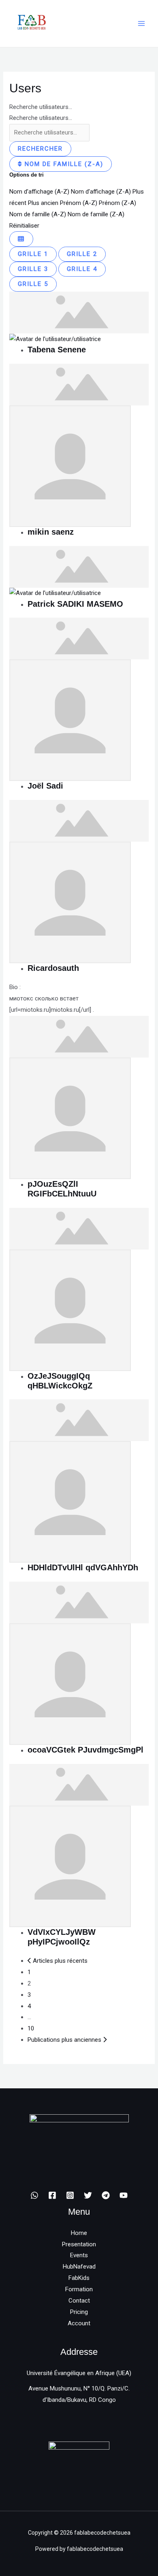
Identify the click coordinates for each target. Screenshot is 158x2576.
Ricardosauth (53, 968)
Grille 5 (33, 284)
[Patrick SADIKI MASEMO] (79, 566)
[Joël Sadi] (79, 638)
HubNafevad (79, 2267)
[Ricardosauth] (79, 820)
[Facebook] (52, 2195)
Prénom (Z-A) (117, 203)
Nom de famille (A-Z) (38, 214)
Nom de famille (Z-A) (63, 164)
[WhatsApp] (34, 2195)
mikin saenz (51, 532)
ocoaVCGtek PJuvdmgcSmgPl (85, 1750)
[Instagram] (70, 2195)
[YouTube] (124, 2195)
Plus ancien (43, 203)
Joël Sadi (45, 786)
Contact (79, 2301)
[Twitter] (88, 2195)
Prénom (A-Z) (79, 203)
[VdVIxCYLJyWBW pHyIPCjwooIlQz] (79, 1784)
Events (79, 2255)
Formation (79, 2289)
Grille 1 (33, 254)
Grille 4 (82, 269)
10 (31, 2028)
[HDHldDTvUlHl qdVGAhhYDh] (79, 1420)
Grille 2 (82, 254)
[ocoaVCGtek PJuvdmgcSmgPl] (79, 1602)
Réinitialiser (24, 226)
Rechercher (40, 149)
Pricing (79, 2312)
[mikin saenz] (79, 384)
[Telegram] (106, 2195)
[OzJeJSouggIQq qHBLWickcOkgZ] (79, 1228)
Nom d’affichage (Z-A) (101, 192)
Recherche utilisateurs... (41, 107)
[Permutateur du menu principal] (142, 24)
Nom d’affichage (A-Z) (39, 192)
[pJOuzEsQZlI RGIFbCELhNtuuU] (79, 1036)
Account (79, 2323)
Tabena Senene (57, 350)
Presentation (79, 2244)
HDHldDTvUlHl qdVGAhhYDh (83, 1567)
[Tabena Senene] (79, 312)
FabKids (79, 2278)
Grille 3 (33, 269)
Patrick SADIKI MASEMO (75, 604)
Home (79, 2233)
